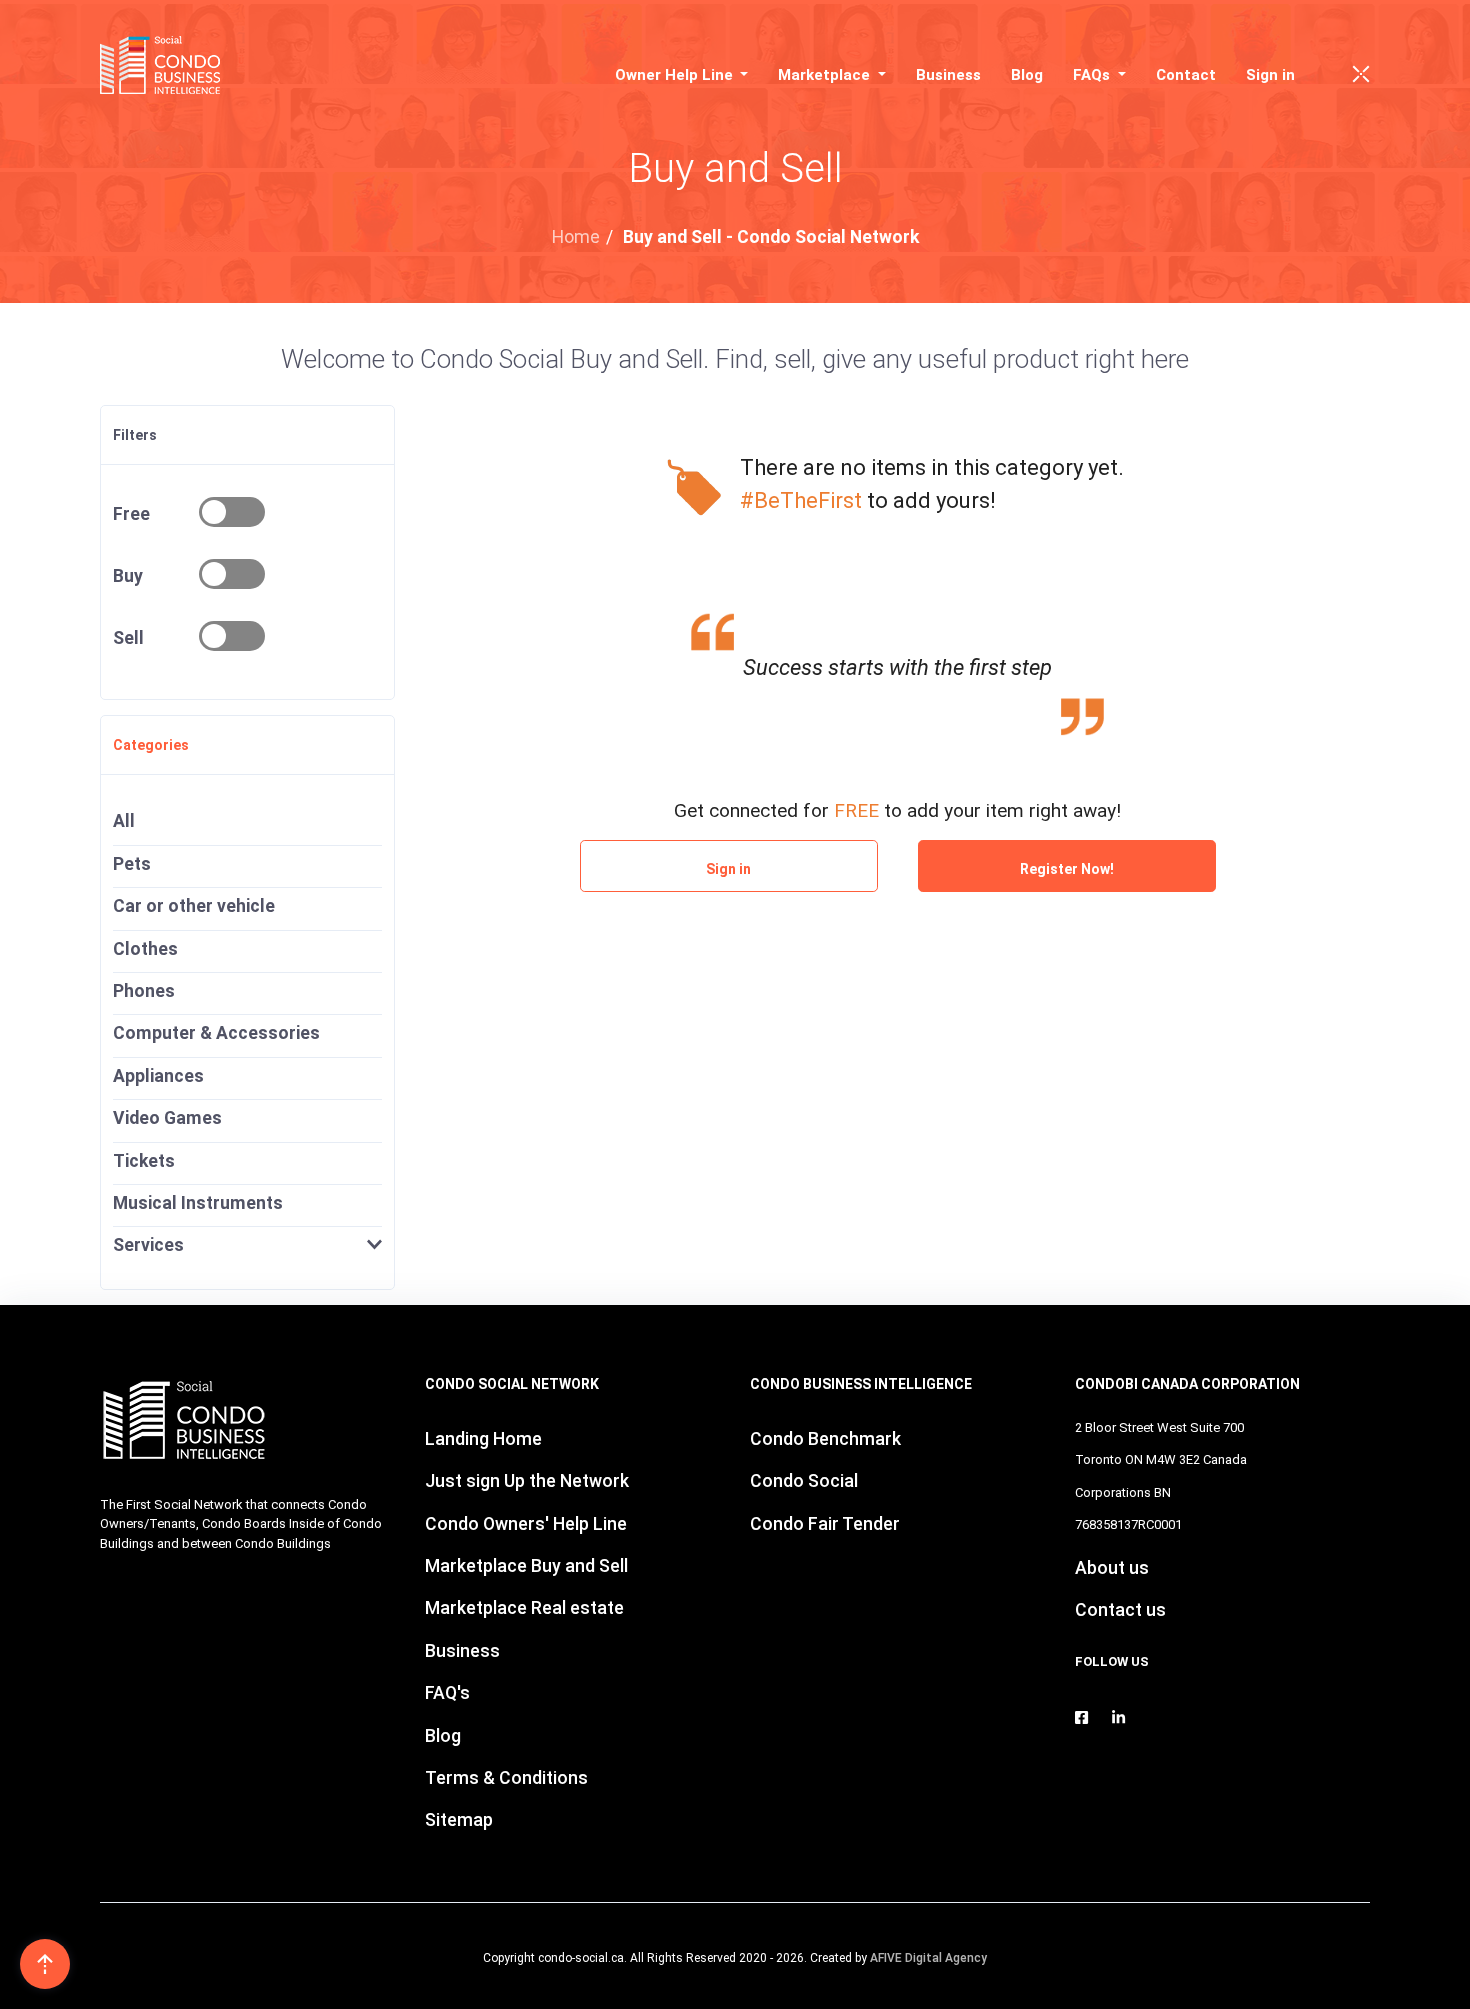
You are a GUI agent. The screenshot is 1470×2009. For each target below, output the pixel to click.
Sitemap (459, 1820)
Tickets (144, 1161)
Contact (1186, 75)
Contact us (1120, 1610)
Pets (132, 864)
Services (148, 1245)
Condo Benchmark (825, 1439)
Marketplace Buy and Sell (526, 1566)
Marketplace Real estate (524, 1608)
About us (1112, 1568)
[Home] (166, 65)
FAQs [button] (1093, 75)
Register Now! (1067, 869)
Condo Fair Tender (825, 1524)
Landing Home (483, 1439)
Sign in (1270, 75)
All (124, 821)
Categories (151, 745)
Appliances (158, 1076)
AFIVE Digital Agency (928, 1958)
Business (948, 75)
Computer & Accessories (216, 1033)
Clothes (145, 949)
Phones (144, 991)
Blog (1027, 75)
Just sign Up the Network (527, 1481)
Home (576, 237)
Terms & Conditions (506, 1778)
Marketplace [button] (826, 75)
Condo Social (804, 1481)
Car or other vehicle (194, 906)
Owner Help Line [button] (676, 75)
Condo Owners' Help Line (526, 1524)
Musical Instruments (198, 1203)
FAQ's (447, 1693)
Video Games (167, 1118)
